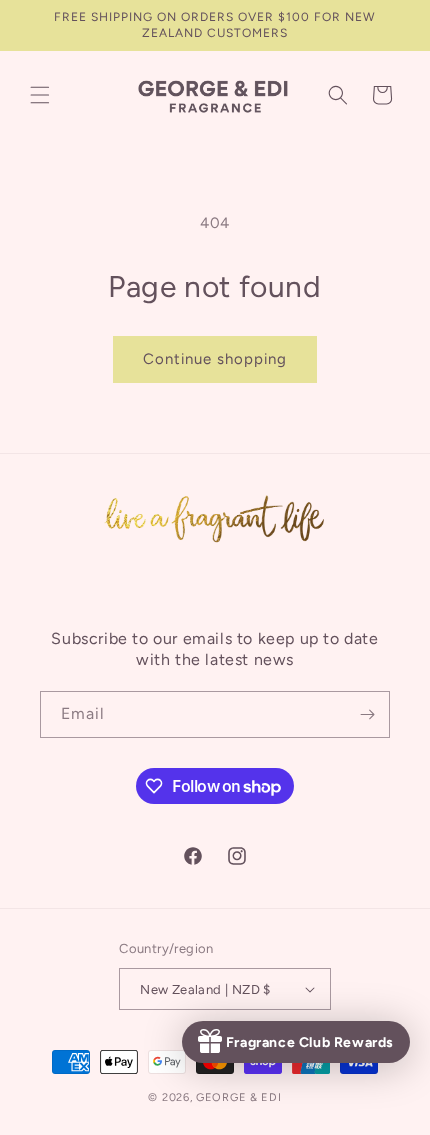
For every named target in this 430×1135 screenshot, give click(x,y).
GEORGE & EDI (238, 1097)
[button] (40, 95)
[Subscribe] (367, 714)
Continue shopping (215, 359)
